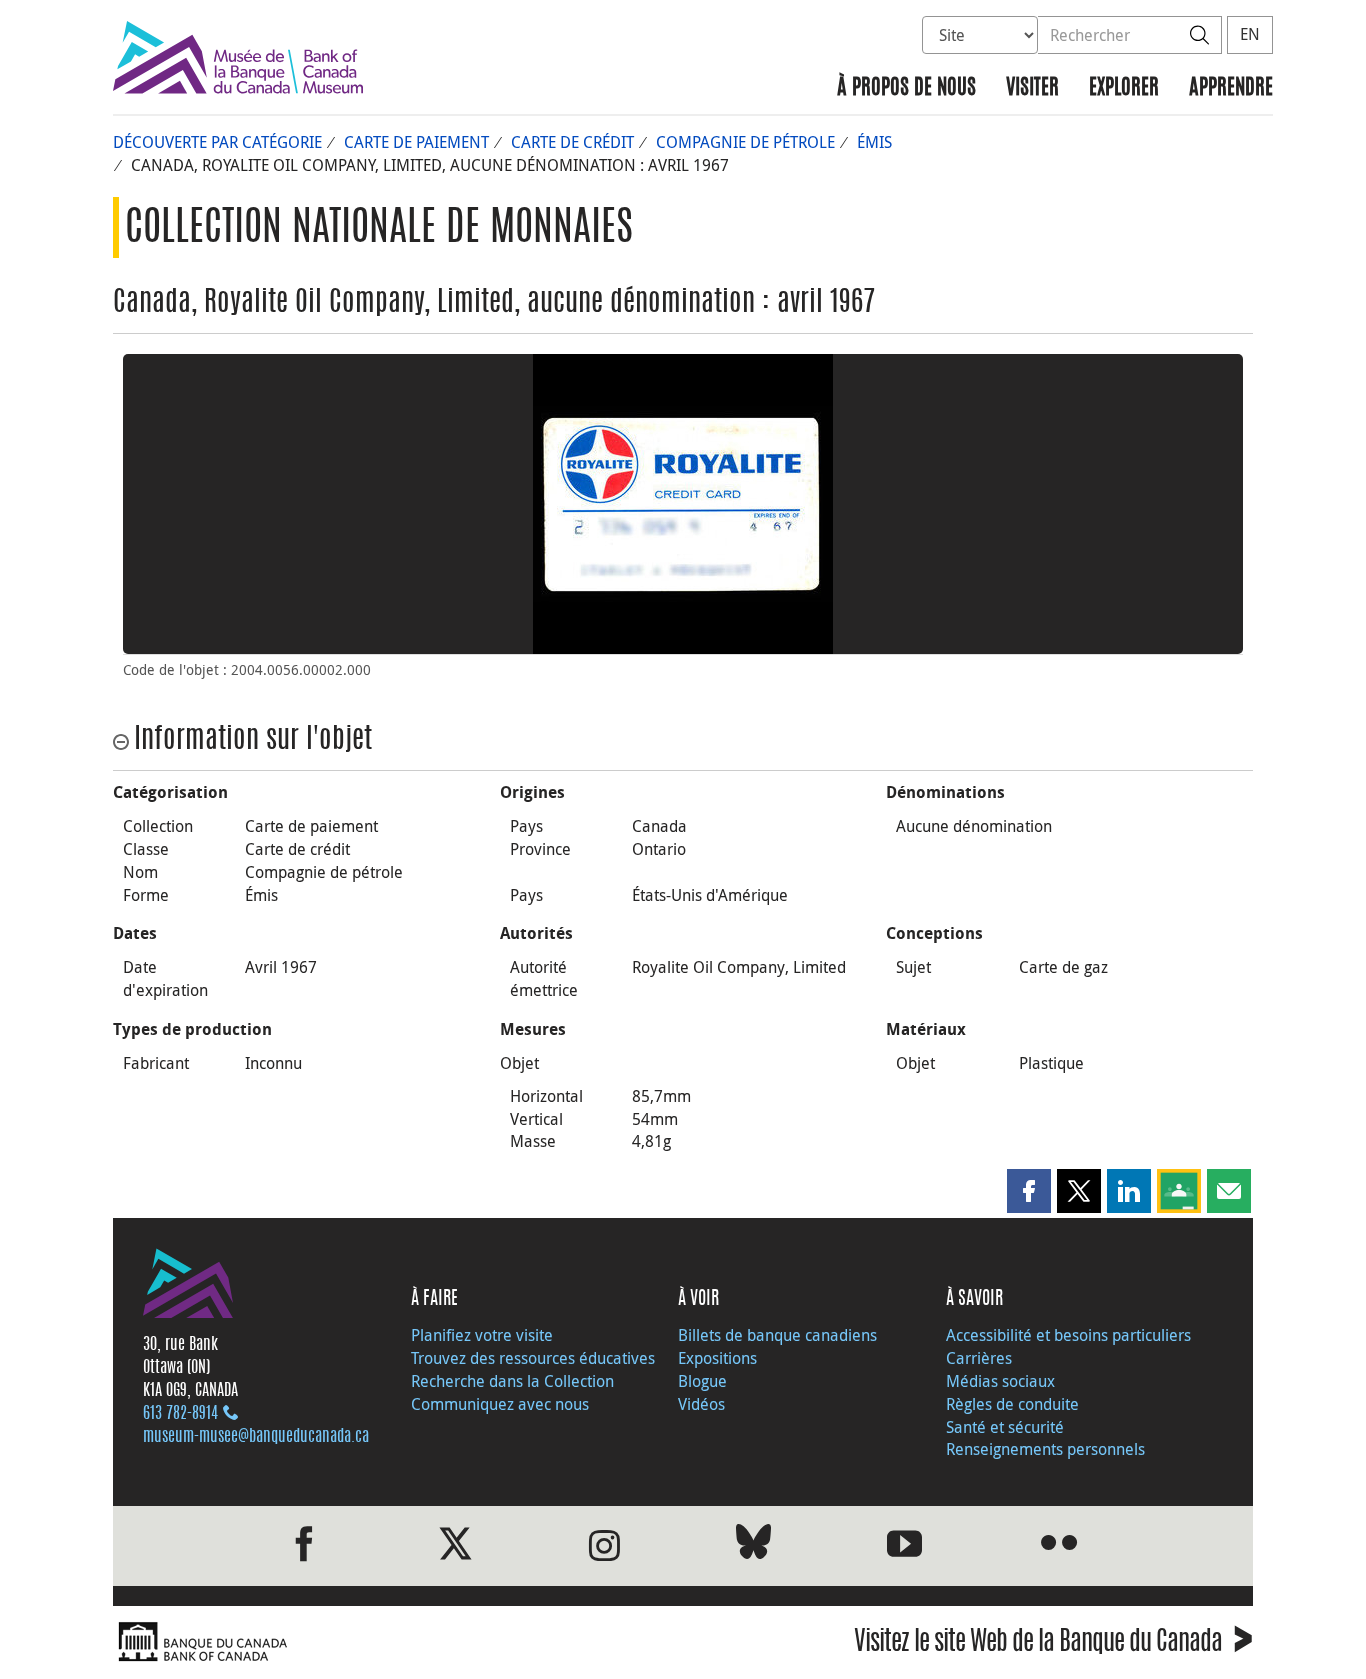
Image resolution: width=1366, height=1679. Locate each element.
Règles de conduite (1012, 1404)
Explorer (1124, 88)
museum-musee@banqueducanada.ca (256, 1437)
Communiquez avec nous (500, 1404)
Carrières (979, 1358)
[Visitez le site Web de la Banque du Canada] (393, 1642)
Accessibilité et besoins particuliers (1068, 1335)
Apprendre (1231, 88)
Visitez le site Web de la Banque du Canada (1053, 1644)
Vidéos (701, 1404)
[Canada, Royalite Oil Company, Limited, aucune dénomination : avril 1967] (683, 504)
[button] (1029, 1191)
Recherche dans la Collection (512, 1381)
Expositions (717, 1358)
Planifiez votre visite (482, 1335)
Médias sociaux (1000, 1381)
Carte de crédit (572, 142)
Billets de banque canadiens (777, 1335)
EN (1250, 34)
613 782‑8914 (180, 1414)
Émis (874, 142)
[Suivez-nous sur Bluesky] (753, 1545)
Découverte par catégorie (217, 142)
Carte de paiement (416, 142)
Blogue (702, 1381)
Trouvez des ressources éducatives (533, 1358)
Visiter (1032, 88)
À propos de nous (906, 88)
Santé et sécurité (1005, 1427)
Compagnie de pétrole (745, 142)
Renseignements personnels (1045, 1449)
